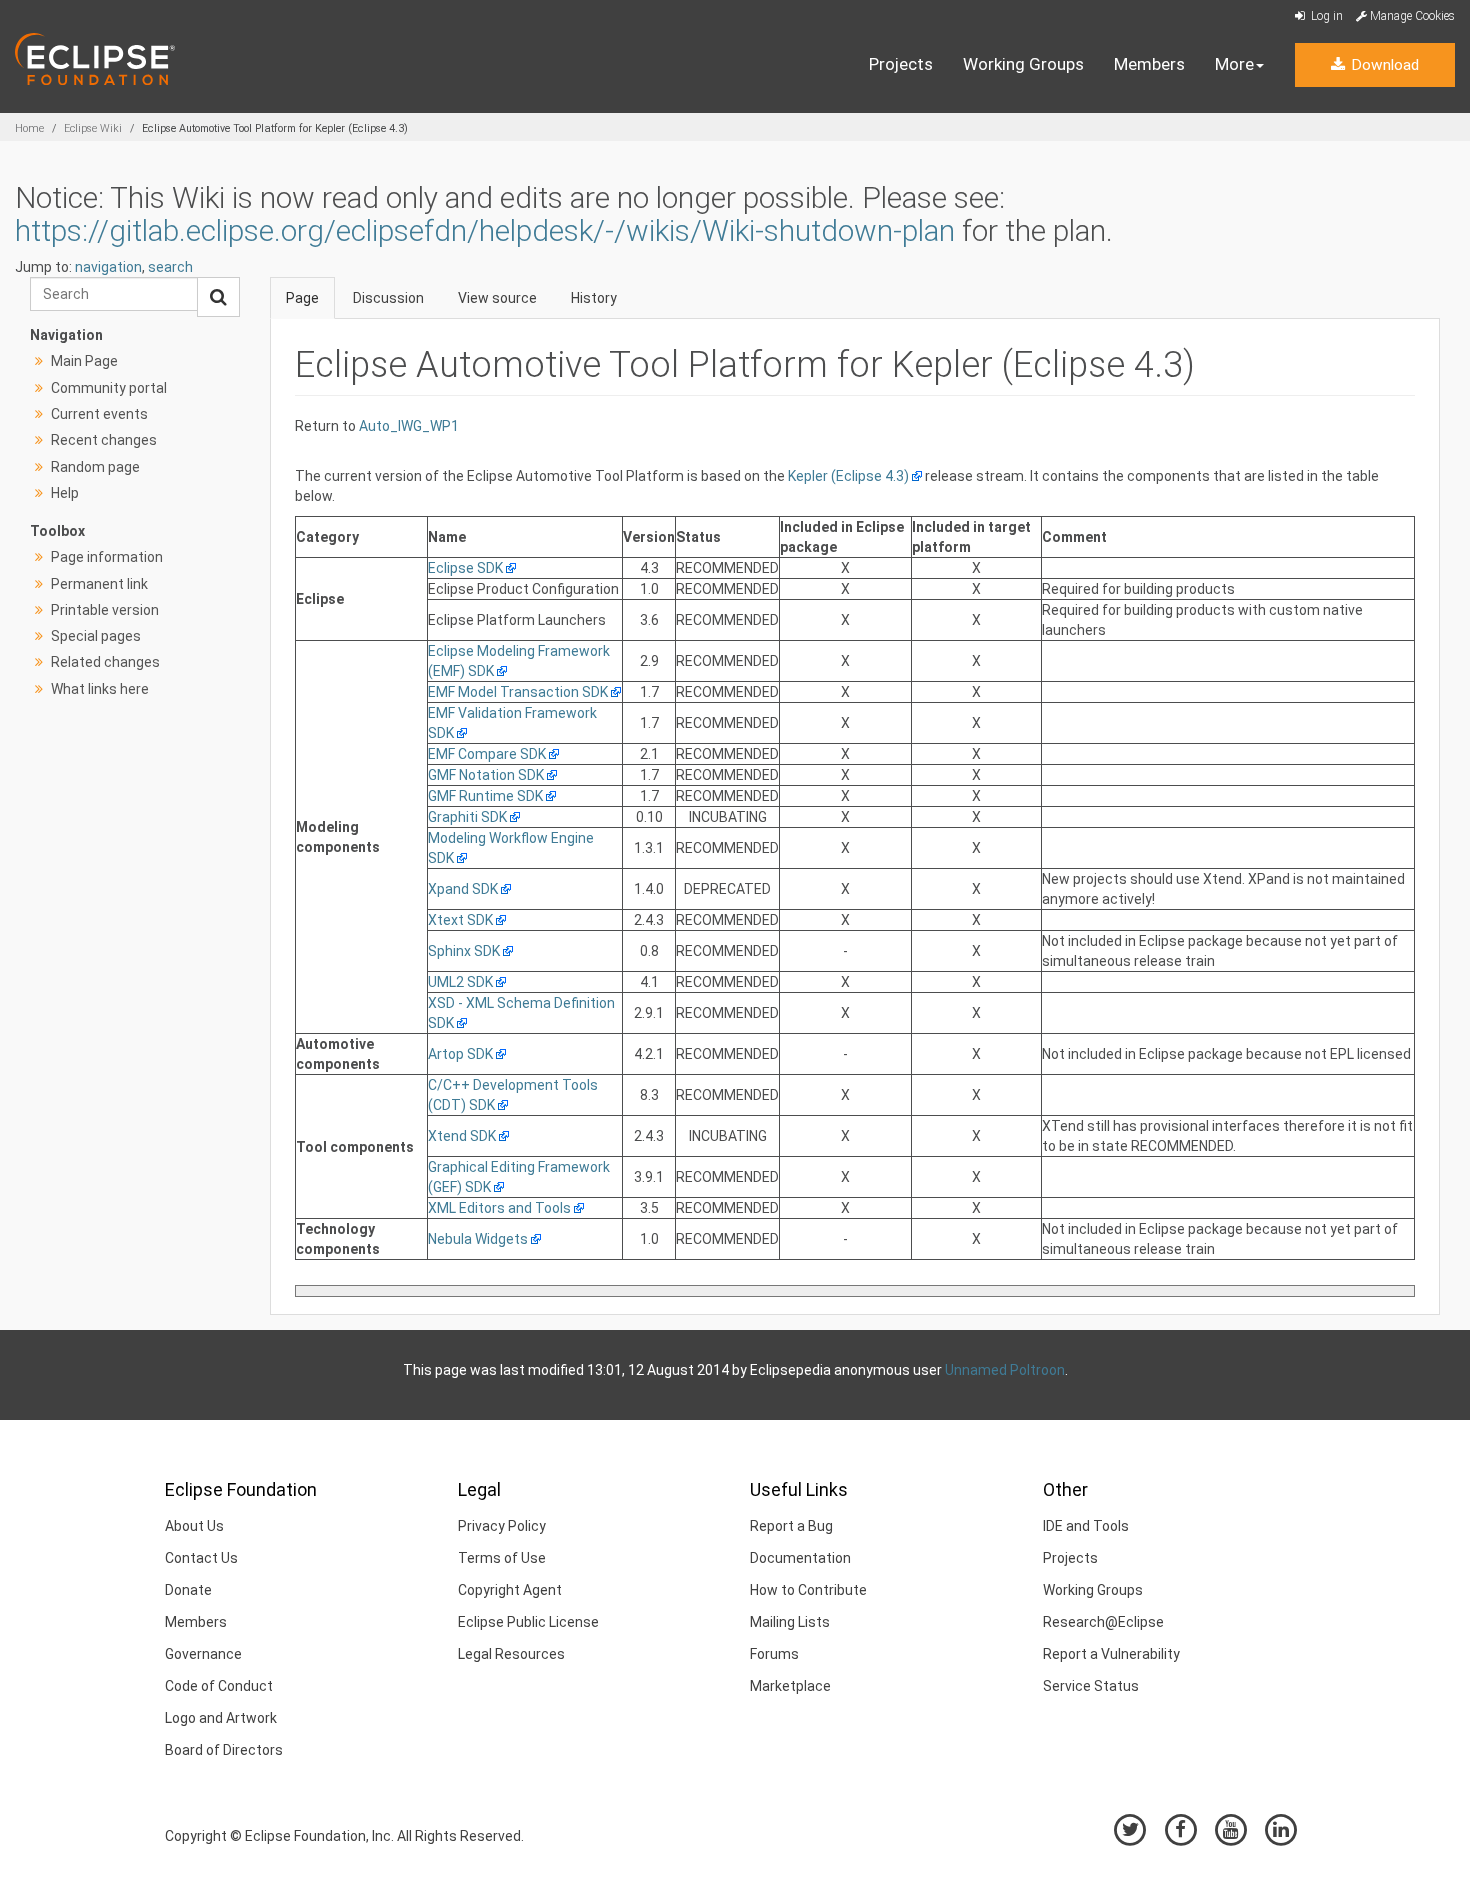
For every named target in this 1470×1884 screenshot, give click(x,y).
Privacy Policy (502, 1526)
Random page (95, 467)
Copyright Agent (510, 1590)
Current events (99, 414)
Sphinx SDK (464, 951)
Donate (188, 1590)
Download (1383, 65)
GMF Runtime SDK (485, 796)
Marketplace (790, 1686)
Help (65, 493)
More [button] (1234, 64)
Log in (1325, 16)
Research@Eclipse (1103, 1622)
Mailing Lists (790, 1622)
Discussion (388, 298)
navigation (108, 267)
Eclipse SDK (465, 568)
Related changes (105, 662)
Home (29, 128)
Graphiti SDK (467, 817)
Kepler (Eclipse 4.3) (848, 476)
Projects (901, 64)
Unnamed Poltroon (1005, 1370)
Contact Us (201, 1558)
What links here (100, 689)
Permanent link (99, 584)
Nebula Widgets (478, 1239)
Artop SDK (460, 1054)
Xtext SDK (460, 920)
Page (302, 298)
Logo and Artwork (221, 1718)
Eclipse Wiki (93, 128)
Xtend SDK (462, 1136)
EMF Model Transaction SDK (518, 692)
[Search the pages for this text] (218, 297)
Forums (774, 1654)
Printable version (105, 610)
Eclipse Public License (528, 1622)
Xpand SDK (463, 889)
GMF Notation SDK (486, 775)
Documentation (800, 1558)
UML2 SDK (460, 982)
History (594, 298)
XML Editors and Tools (499, 1208)
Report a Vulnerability (1111, 1654)
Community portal (109, 388)
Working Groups (1023, 64)
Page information (107, 557)
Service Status (1091, 1686)
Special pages (96, 636)
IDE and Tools (1086, 1526)
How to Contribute (808, 1590)
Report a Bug (791, 1526)
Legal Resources (511, 1654)
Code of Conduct (219, 1686)
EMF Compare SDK (487, 754)
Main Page (84, 361)
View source (497, 298)
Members (1149, 64)
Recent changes (104, 440)
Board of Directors (224, 1750)
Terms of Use (502, 1558)
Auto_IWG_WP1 (409, 426)
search (170, 267)
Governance (203, 1654)
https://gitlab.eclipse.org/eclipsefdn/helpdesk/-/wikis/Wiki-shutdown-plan (485, 230)
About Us (194, 1526)
